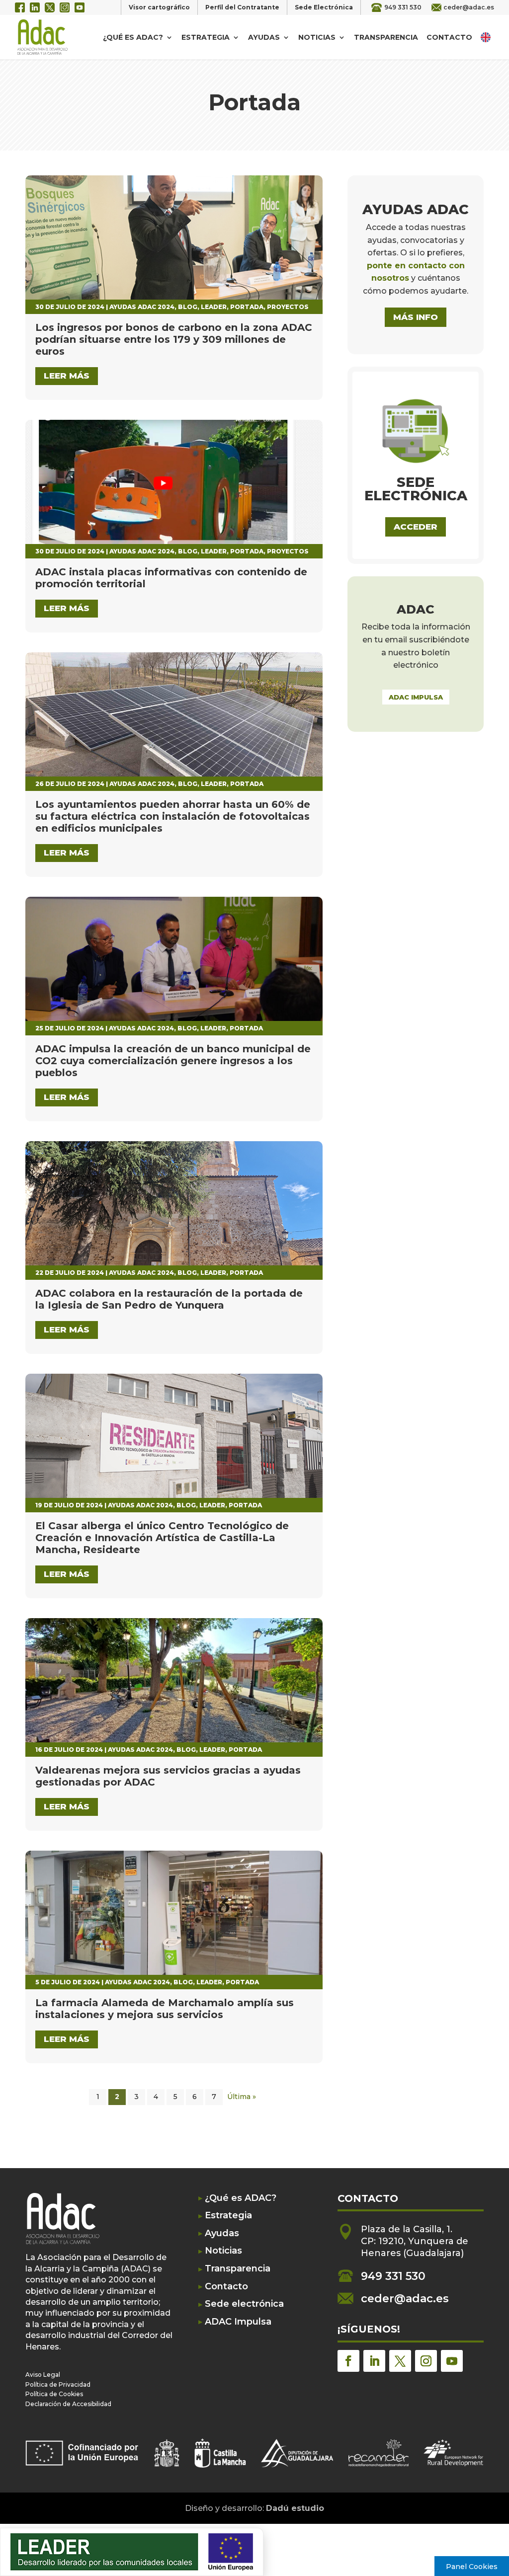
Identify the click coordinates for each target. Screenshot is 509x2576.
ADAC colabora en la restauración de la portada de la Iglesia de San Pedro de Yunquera (169, 1299)
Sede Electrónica (324, 7)
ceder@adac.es (469, 7)
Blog (188, 307)
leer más (67, 376)
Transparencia (386, 38)
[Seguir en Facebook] (348, 2361)
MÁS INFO (416, 317)
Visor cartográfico (159, 7)
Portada (247, 307)
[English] (487, 37)
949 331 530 (403, 7)
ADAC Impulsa (238, 2322)
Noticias (317, 38)
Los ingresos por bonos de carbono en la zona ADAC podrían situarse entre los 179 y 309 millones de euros (174, 339)
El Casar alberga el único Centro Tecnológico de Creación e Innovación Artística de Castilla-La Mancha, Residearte (162, 1538)
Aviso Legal (43, 2375)
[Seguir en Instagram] (426, 2361)
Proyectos (288, 307)
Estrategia (206, 38)
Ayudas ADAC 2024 (142, 307)
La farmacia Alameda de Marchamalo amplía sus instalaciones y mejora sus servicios (165, 2009)
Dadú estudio (295, 2508)
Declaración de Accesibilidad (68, 2404)
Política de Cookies (54, 2394)
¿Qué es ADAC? (133, 38)
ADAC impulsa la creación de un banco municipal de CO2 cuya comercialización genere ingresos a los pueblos (173, 1061)
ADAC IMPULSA (416, 697)
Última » (242, 2097)
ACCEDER (416, 527)
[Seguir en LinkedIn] (374, 2361)
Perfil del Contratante (242, 7)
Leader (214, 307)
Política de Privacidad (58, 2384)
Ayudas (264, 38)
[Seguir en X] (400, 2361)
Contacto (449, 38)
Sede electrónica (244, 2304)
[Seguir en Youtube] (452, 2361)
